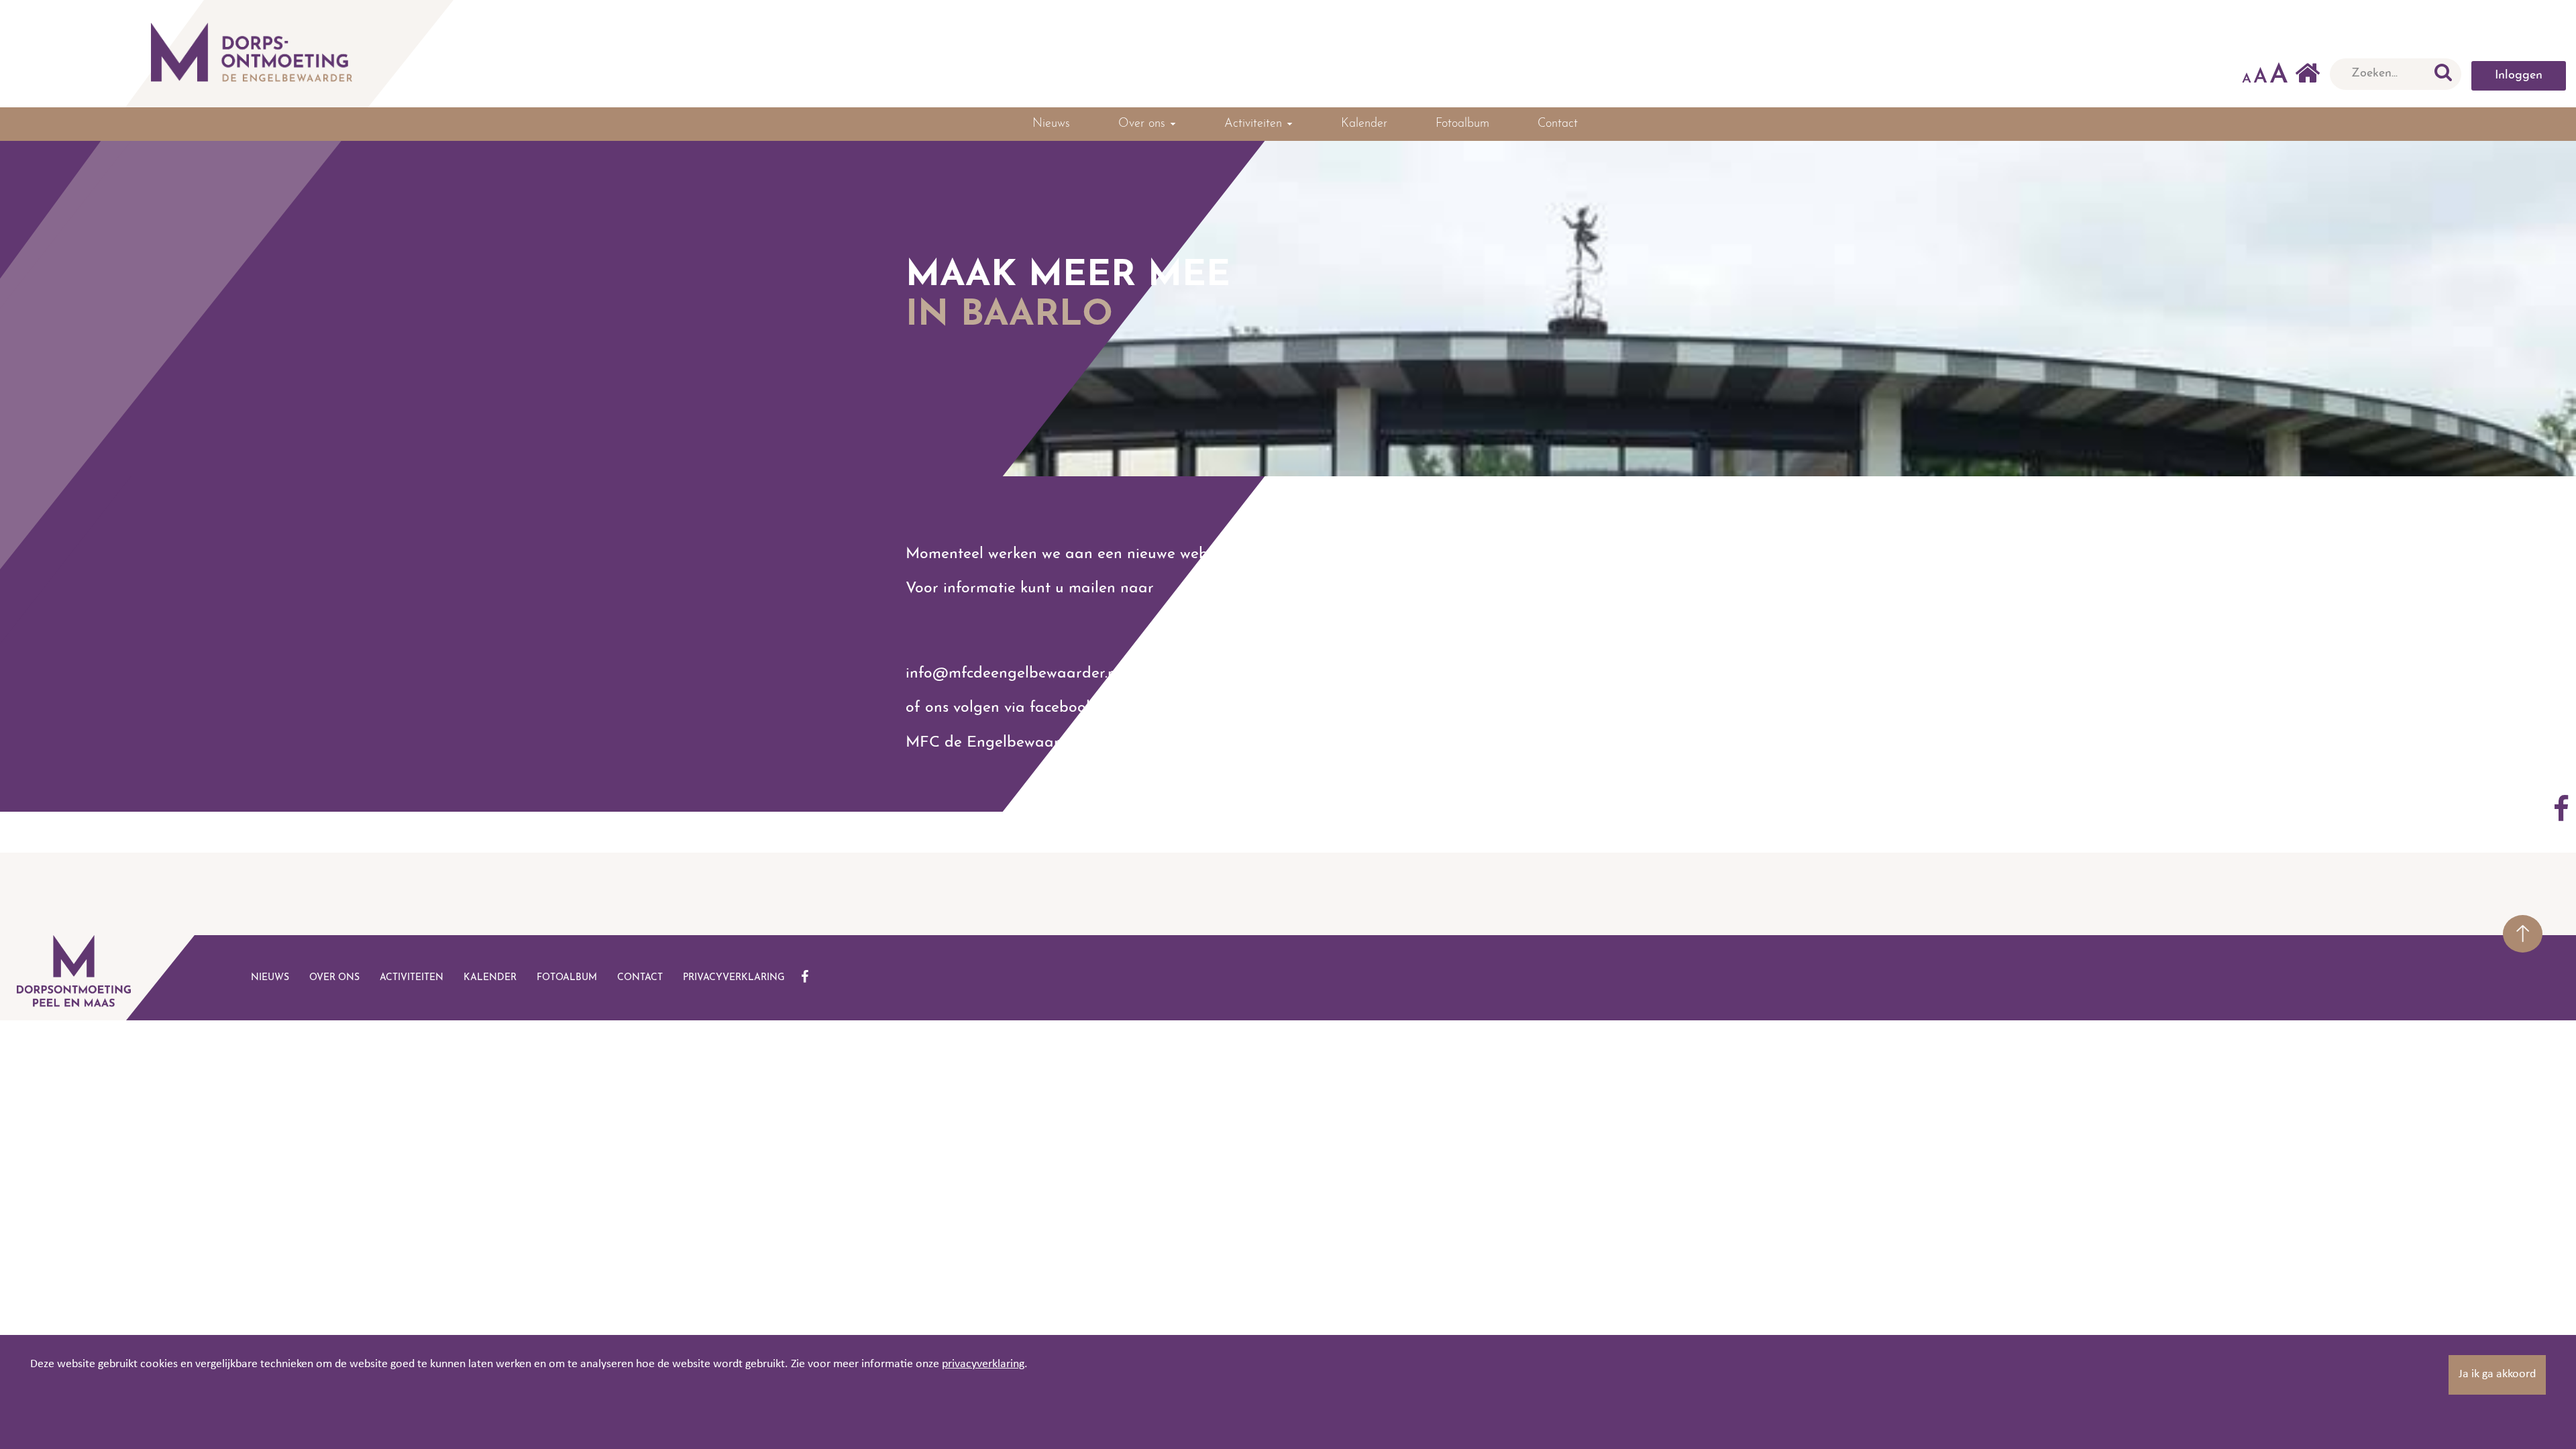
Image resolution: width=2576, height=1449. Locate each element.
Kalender (1364, 124)
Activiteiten (412, 978)
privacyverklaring (983, 1364)
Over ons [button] (1144, 124)
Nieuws (1051, 124)
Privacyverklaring (734, 978)
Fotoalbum (1462, 124)
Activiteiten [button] (1255, 124)
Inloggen (2519, 76)
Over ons (334, 978)
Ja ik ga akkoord (2497, 1374)
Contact (1558, 124)
